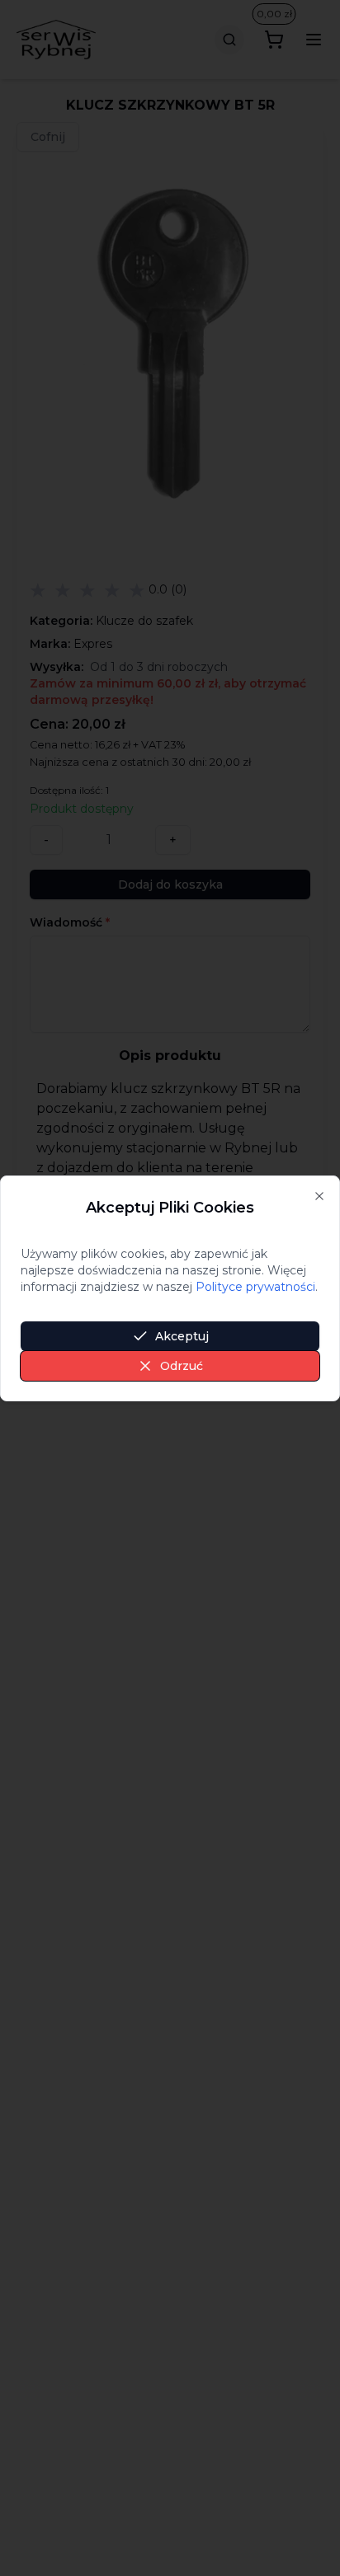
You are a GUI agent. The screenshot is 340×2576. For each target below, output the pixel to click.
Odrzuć (182, 1366)
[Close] (319, 1196)
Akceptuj (182, 1336)
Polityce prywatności (255, 1287)
